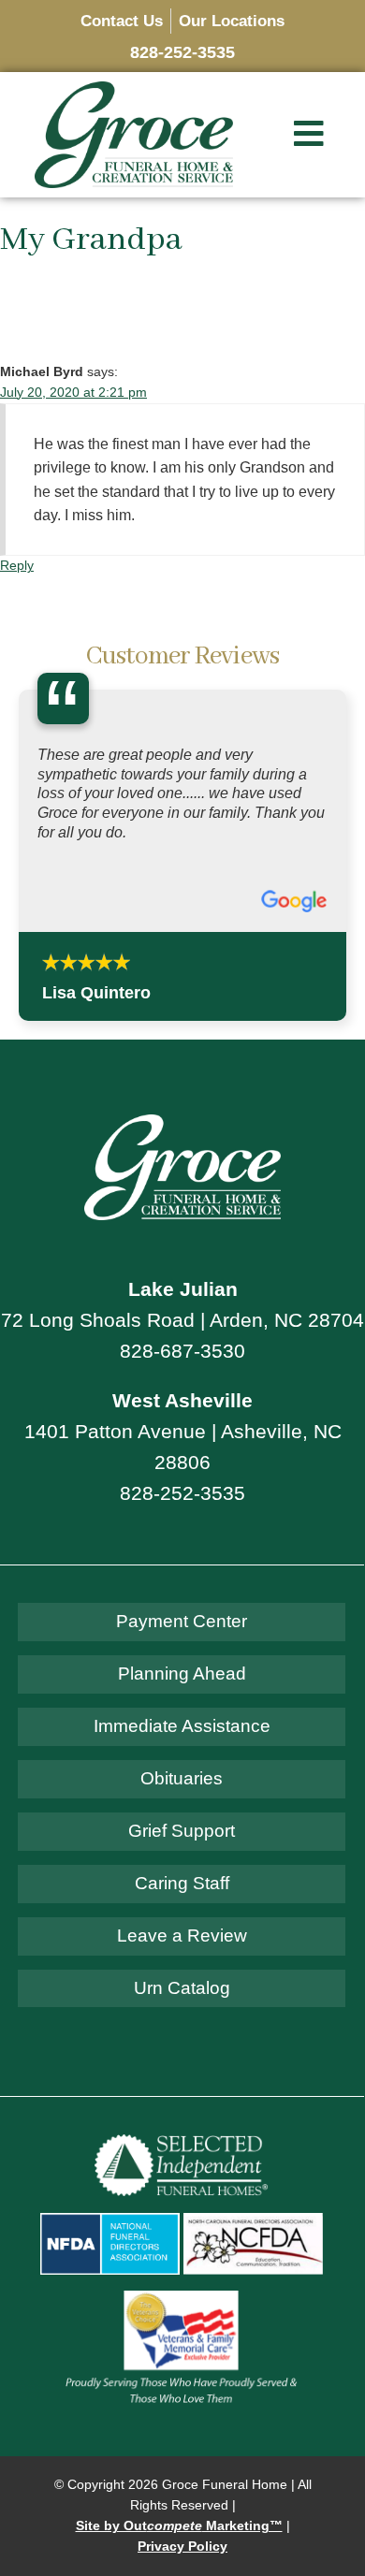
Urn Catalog (182, 2116)
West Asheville (182, 1528)
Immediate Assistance (182, 1855)
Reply (17, 566)
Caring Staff (182, 2011)
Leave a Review (182, 2064)
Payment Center (182, 1750)
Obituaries (182, 1907)
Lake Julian (183, 1417)
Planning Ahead (182, 1803)
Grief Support (182, 1959)
